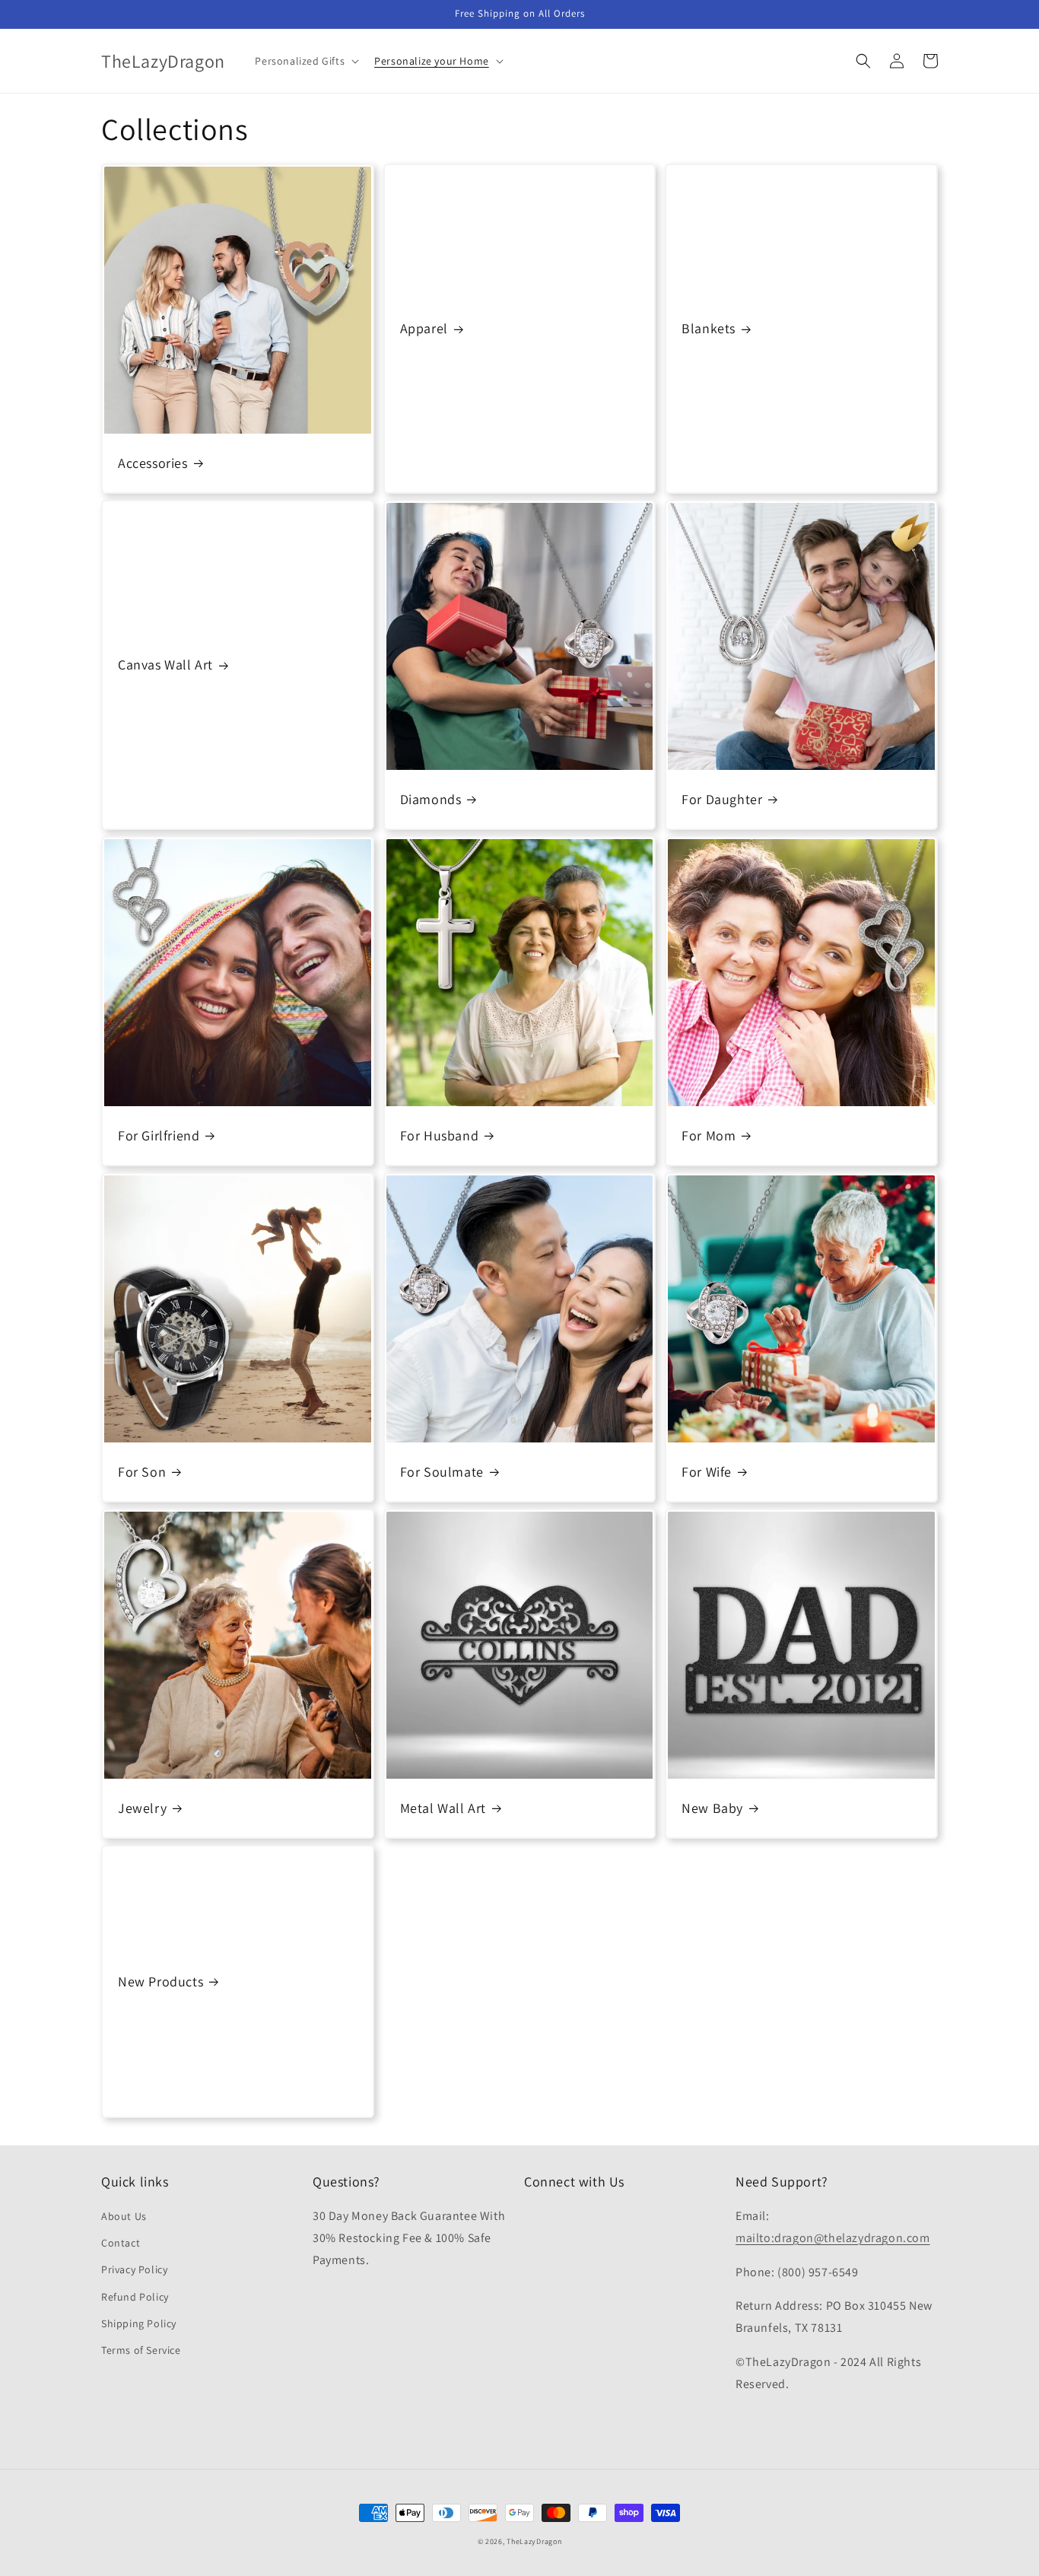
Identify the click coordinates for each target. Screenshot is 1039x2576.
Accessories (153, 463)
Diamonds (431, 799)
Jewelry (142, 1808)
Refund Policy (135, 2297)
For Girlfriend (159, 1135)
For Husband (440, 1135)
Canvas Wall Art (165, 665)
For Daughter (722, 799)
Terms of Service (141, 2350)
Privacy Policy (134, 2269)
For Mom (709, 1135)
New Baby (712, 1808)
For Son (142, 1472)
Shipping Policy (139, 2323)
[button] (305, 61)
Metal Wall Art (443, 1808)
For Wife (707, 1472)
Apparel (424, 328)
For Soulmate (442, 1472)
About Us (124, 2216)
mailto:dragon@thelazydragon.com (833, 2238)
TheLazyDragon (534, 2541)
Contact (121, 2243)
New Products (160, 1981)
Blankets (709, 328)
